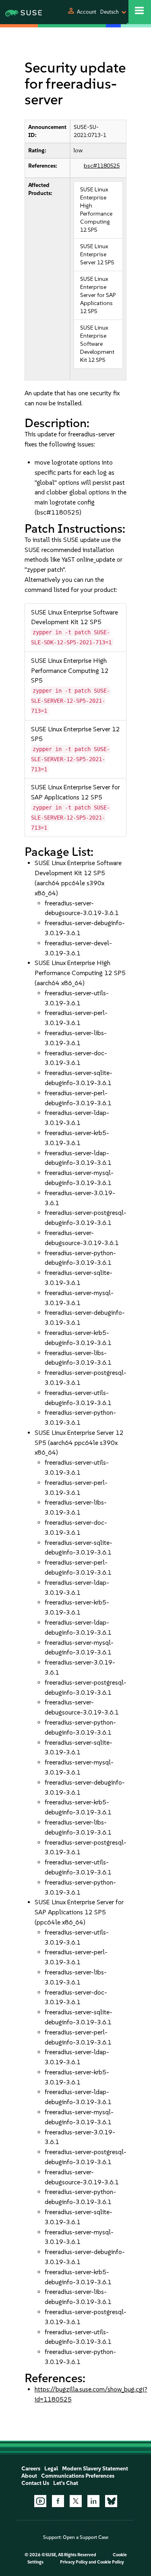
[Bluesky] (111, 2501)
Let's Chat (66, 2483)
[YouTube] (40, 2501)
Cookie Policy (111, 2562)
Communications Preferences (78, 2476)
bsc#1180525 (102, 166)
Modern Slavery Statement (95, 2469)
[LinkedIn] (93, 2501)
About (29, 2476)
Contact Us (35, 2483)
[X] (76, 2501)
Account (87, 12)
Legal (51, 2469)
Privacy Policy (74, 2562)
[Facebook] (58, 2501)
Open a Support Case (86, 2537)
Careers (31, 2469)
